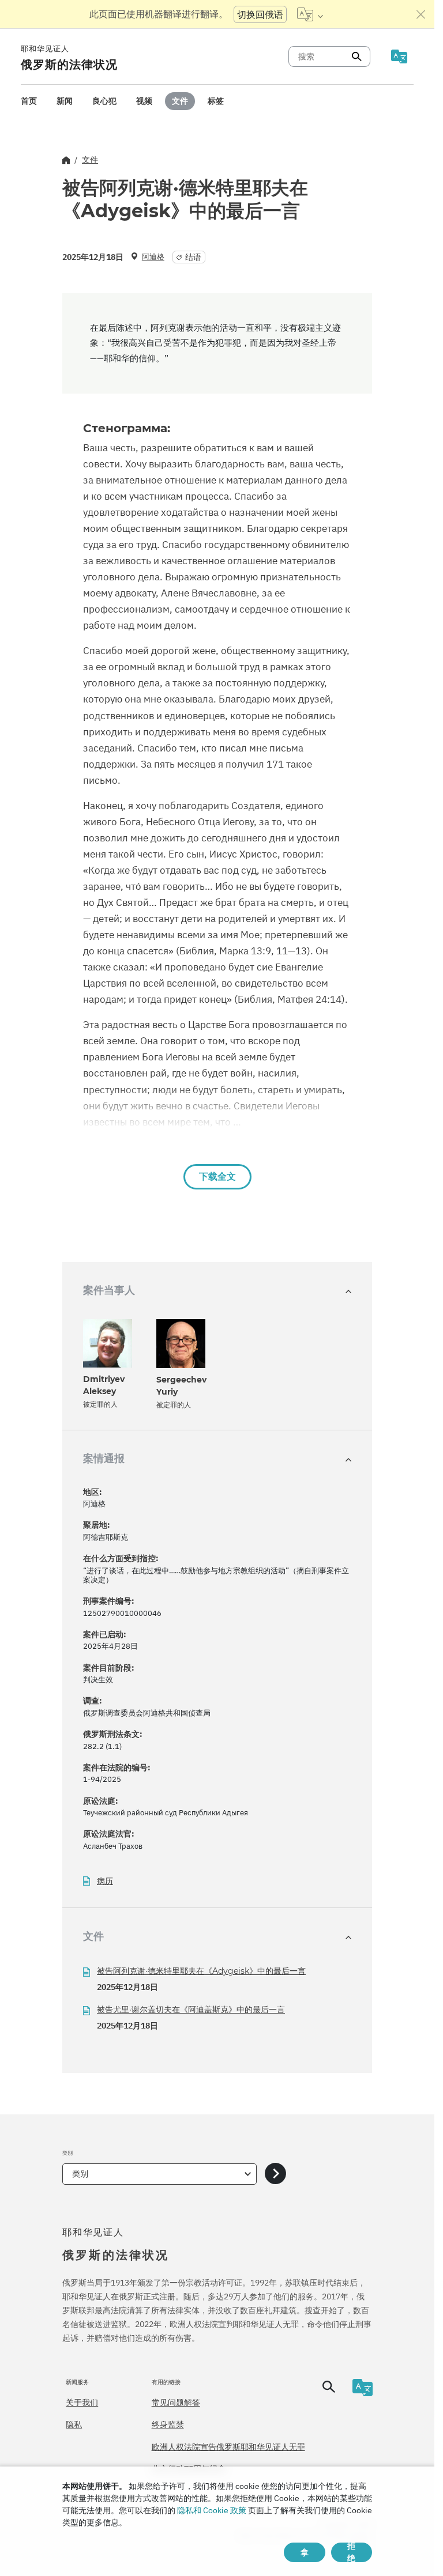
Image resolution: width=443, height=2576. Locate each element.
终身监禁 (168, 2424)
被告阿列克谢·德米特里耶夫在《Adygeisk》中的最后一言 (201, 1971)
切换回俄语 (260, 14)
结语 (193, 257)
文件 (180, 101)
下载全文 (217, 1176)
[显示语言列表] (310, 14)
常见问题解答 (176, 2403)
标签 (216, 101)
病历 (105, 1881)
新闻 (65, 101)
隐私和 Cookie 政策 (212, 2510)
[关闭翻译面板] (421, 14)
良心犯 (104, 101)
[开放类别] (275, 2174)
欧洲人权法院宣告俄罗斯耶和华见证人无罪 (228, 2447)
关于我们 (82, 2403)
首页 (29, 101)
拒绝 (351, 2552)
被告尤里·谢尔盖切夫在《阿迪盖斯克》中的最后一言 (191, 2010)
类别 (80, 2174)
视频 (144, 101)
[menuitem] (29, 101)
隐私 (74, 2424)
